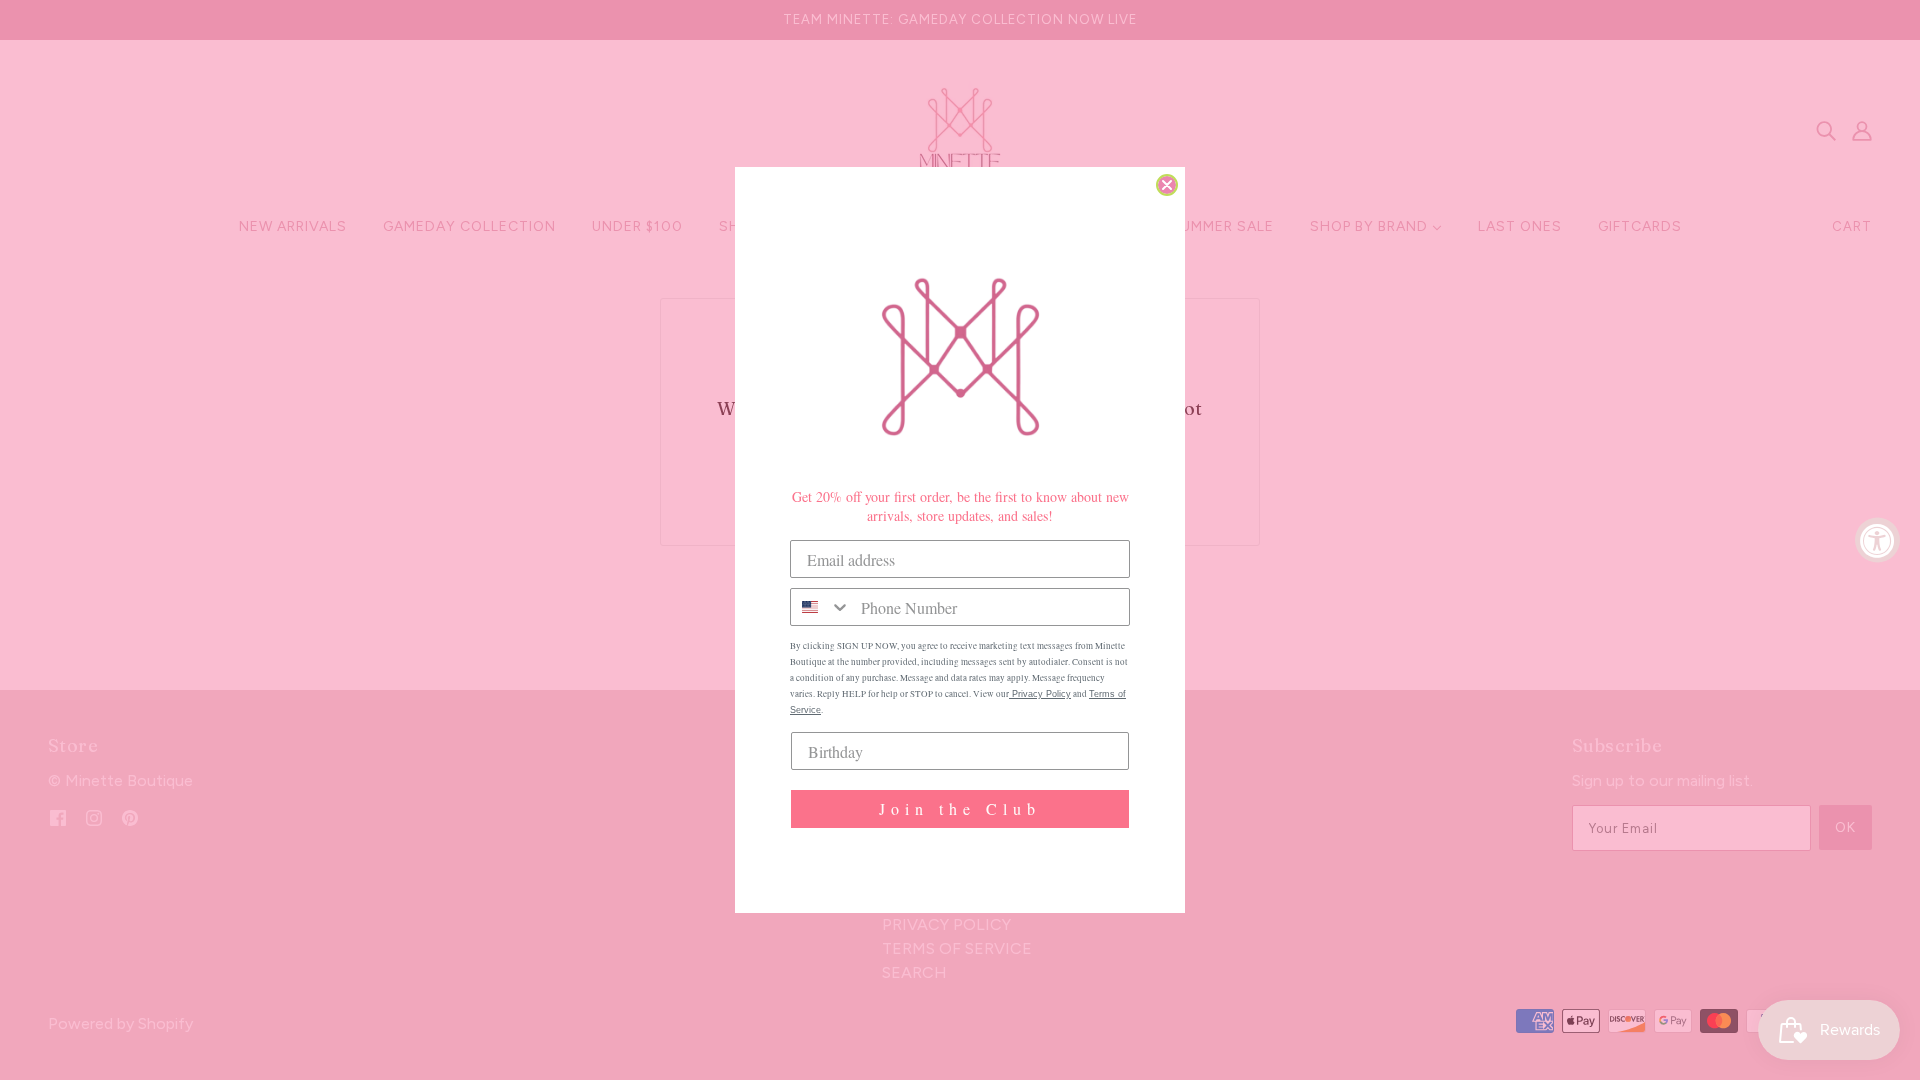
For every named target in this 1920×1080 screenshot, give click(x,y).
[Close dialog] (1167, 185)
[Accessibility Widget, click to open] (1877, 540)
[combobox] (821, 607)
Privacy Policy (1040, 694)
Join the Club (960, 808)
